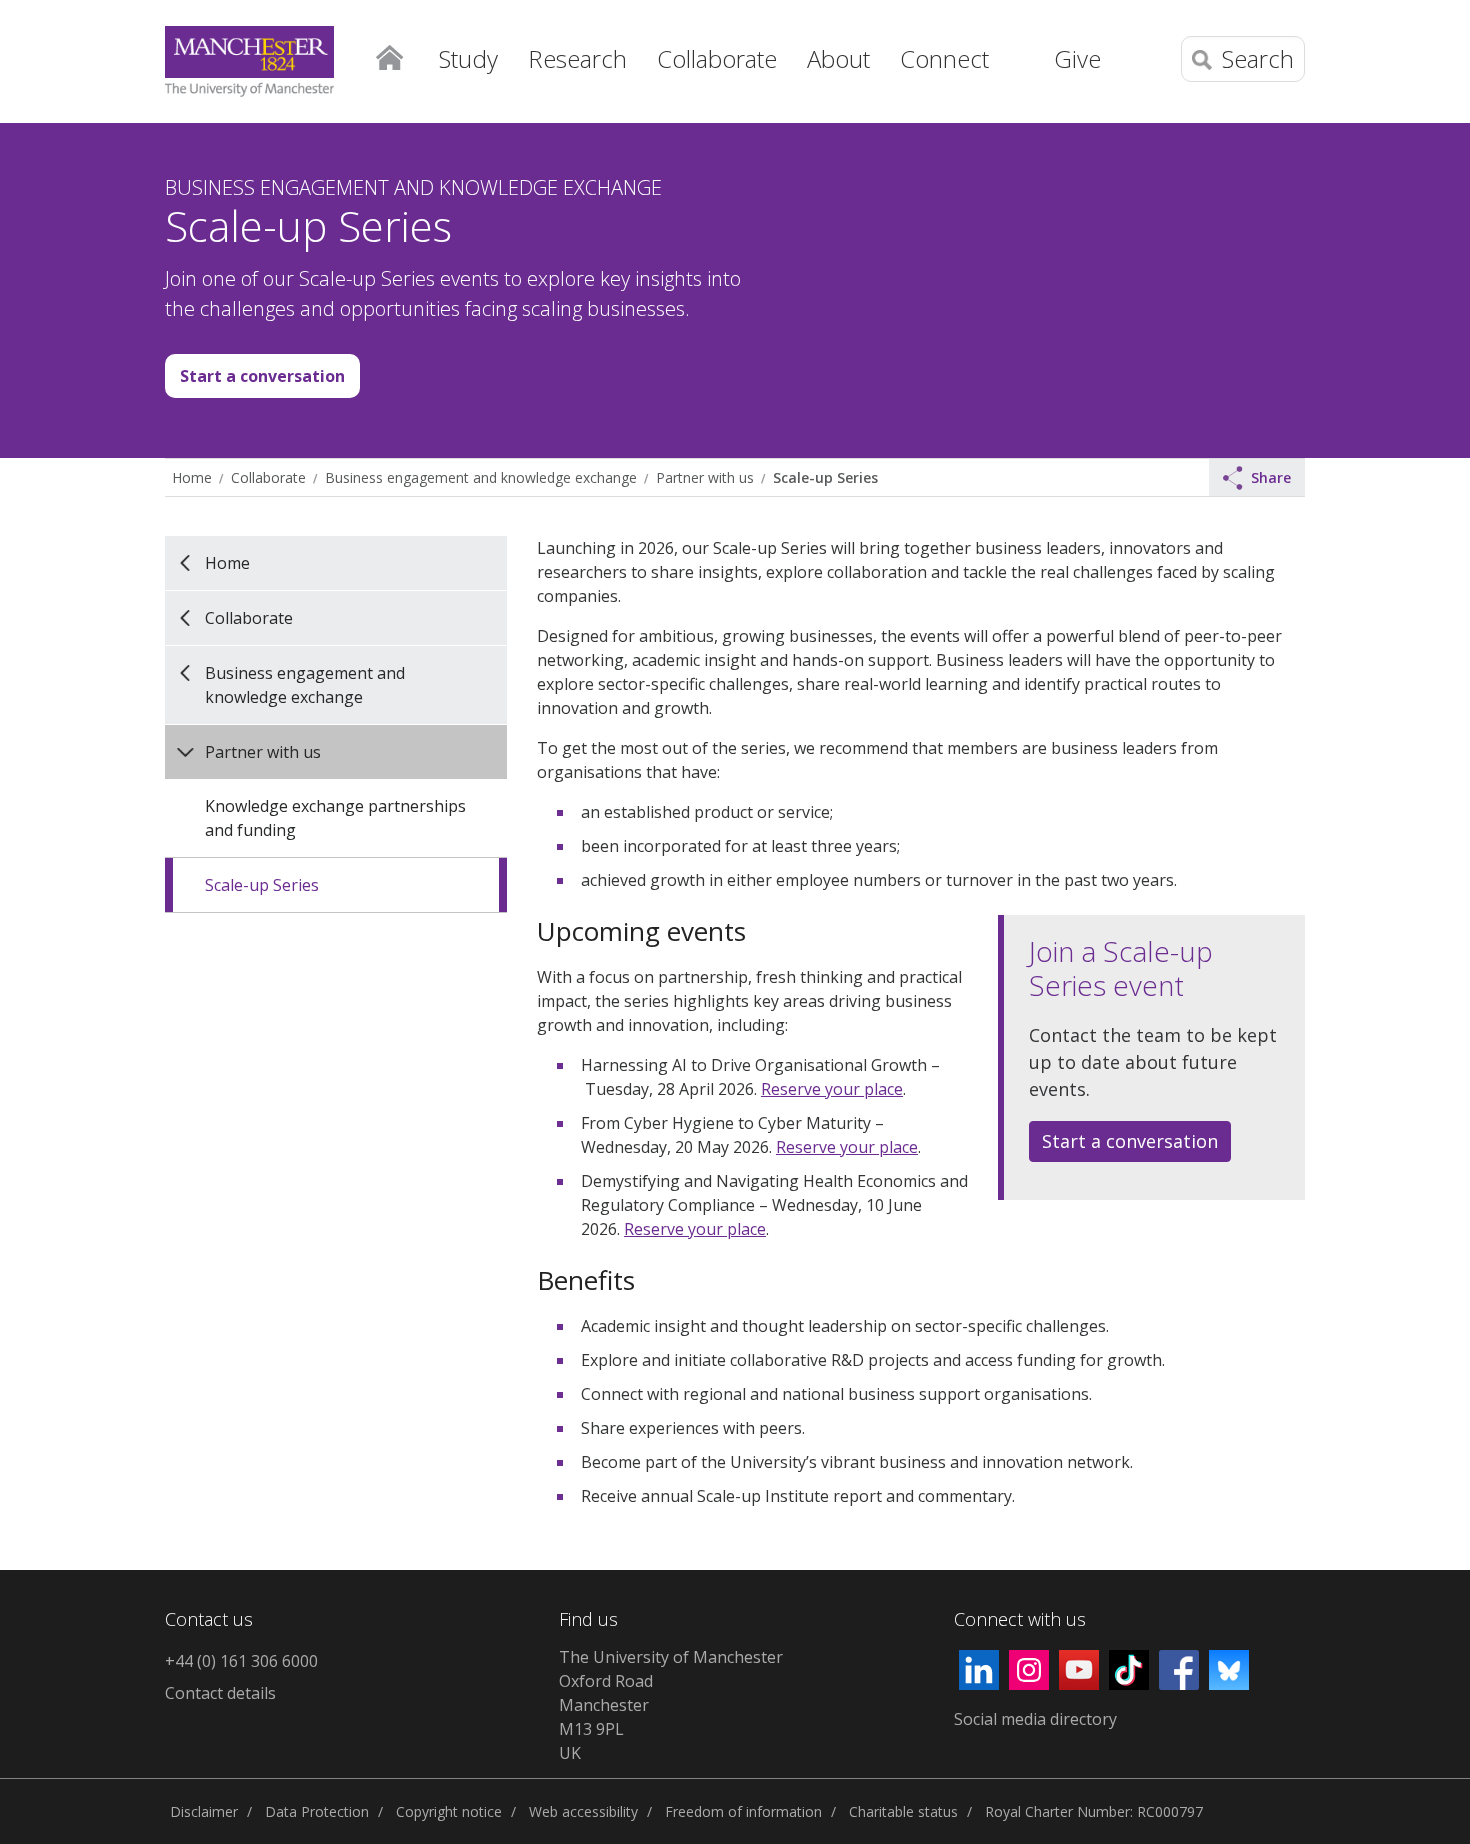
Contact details (220, 1693)
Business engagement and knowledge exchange (481, 477)
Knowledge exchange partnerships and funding (335, 818)
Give (1077, 58)
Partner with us (705, 477)
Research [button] (577, 58)
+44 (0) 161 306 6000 (241, 1661)
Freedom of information (743, 1811)
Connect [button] (944, 58)
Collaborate (268, 477)
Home (389, 56)
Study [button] (468, 58)
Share (1271, 477)
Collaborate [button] (717, 58)
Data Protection (317, 1811)
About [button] (838, 58)
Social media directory (1035, 1719)
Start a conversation (262, 376)
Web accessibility (583, 1811)
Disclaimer (204, 1811)
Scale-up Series (825, 477)
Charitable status (903, 1811)
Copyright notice (449, 1811)
